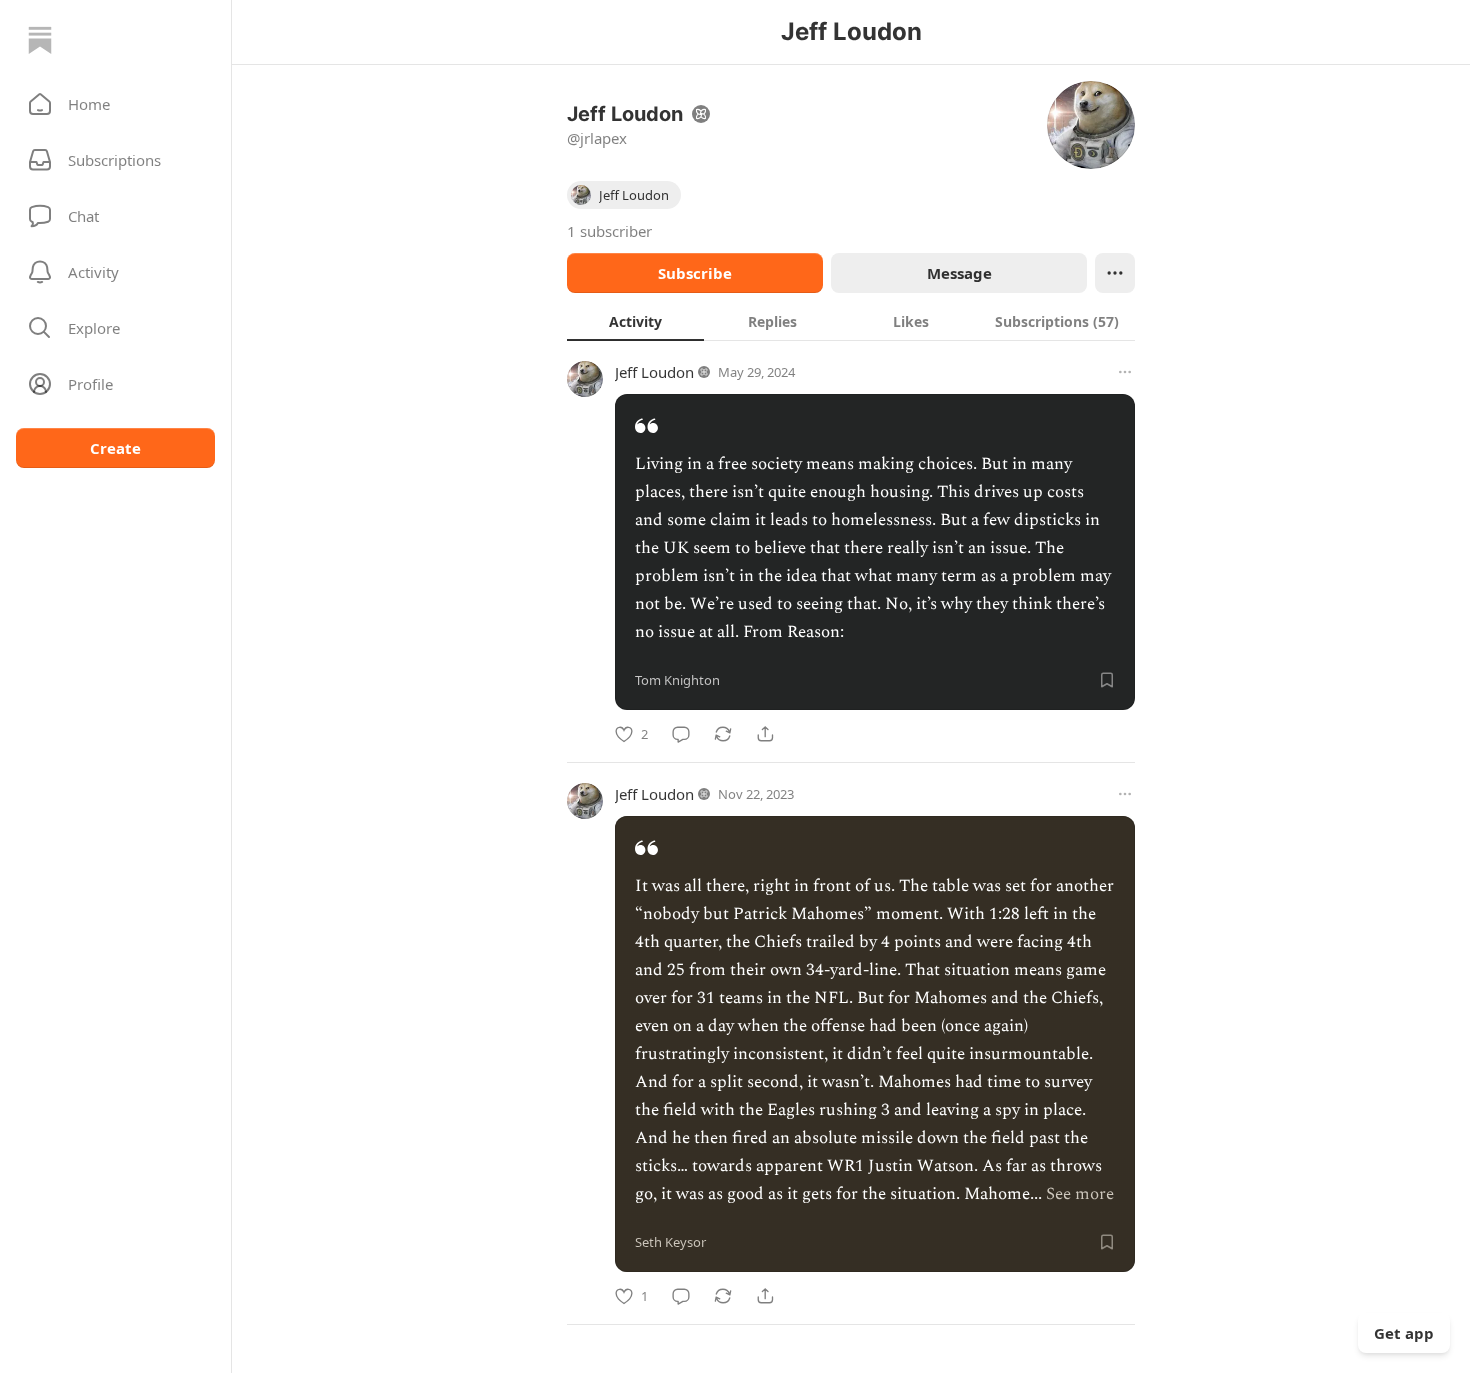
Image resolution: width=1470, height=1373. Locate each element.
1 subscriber (609, 231)
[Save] (1107, 680)
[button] (115, 104)
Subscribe (695, 273)
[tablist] (851, 321)
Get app (1404, 1333)
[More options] (1125, 372)
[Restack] (723, 734)
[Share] (765, 734)
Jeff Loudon (654, 372)
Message (959, 273)
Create (115, 448)
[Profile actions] (1115, 273)
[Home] (40, 40)
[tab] (635, 321)
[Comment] (681, 734)
